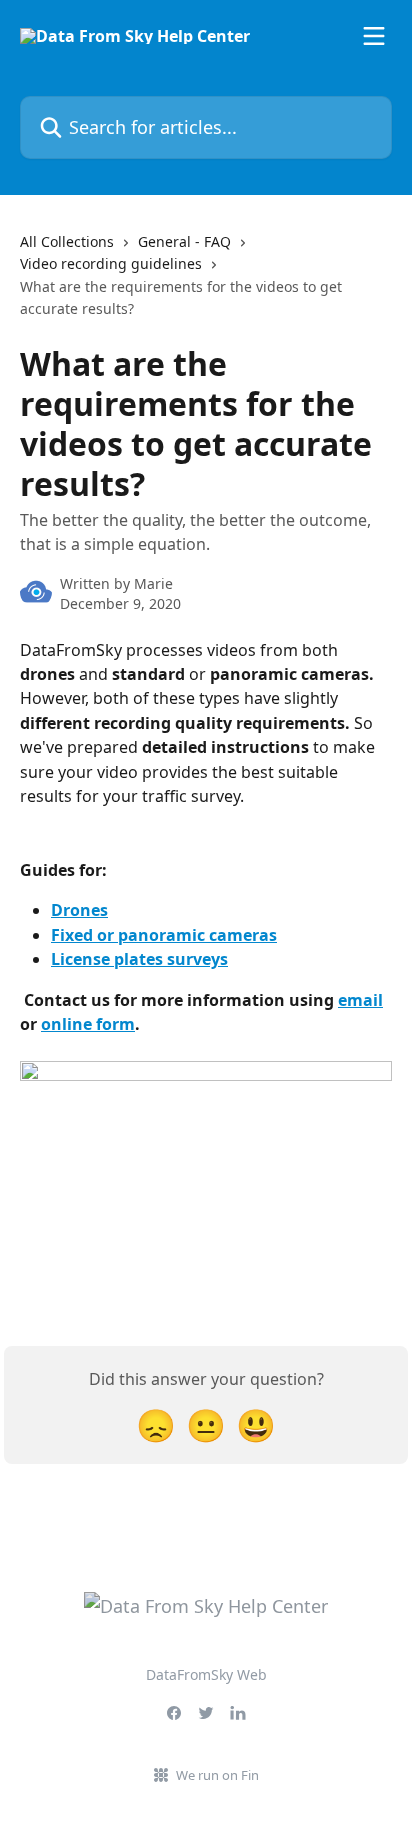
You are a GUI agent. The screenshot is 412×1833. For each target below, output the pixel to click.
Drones (79, 910)
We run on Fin (217, 1775)
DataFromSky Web (206, 1674)
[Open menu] (374, 36)
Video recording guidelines (111, 263)
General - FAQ (184, 241)
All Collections (67, 241)
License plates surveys (139, 959)
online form (88, 1024)
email (360, 1000)
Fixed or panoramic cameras (164, 935)
